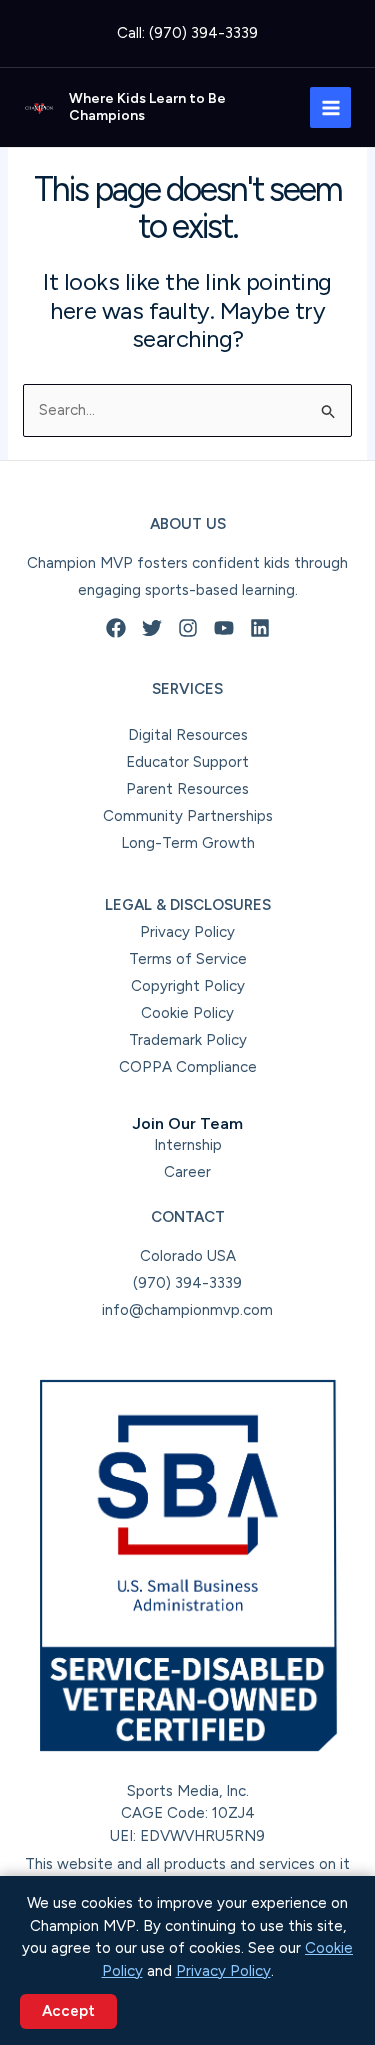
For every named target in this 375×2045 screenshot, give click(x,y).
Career (187, 1172)
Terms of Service (188, 959)
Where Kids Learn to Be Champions (147, 107)
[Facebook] (116, 628)
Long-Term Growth (188, 843)
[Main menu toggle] (330, 107)
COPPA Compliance (188, 1067)
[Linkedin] (260, 628)
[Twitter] (152, 628)
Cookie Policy (187, 1013)
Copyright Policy (188, 986)
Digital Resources (188, 735)
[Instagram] (188, 628)
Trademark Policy (188, 1040)
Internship (188, 1145)
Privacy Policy (187, 932)
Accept (68, 2011)
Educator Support (187, 762)
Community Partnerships (188, 816)
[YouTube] (224, 628)
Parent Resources (187, 789)
